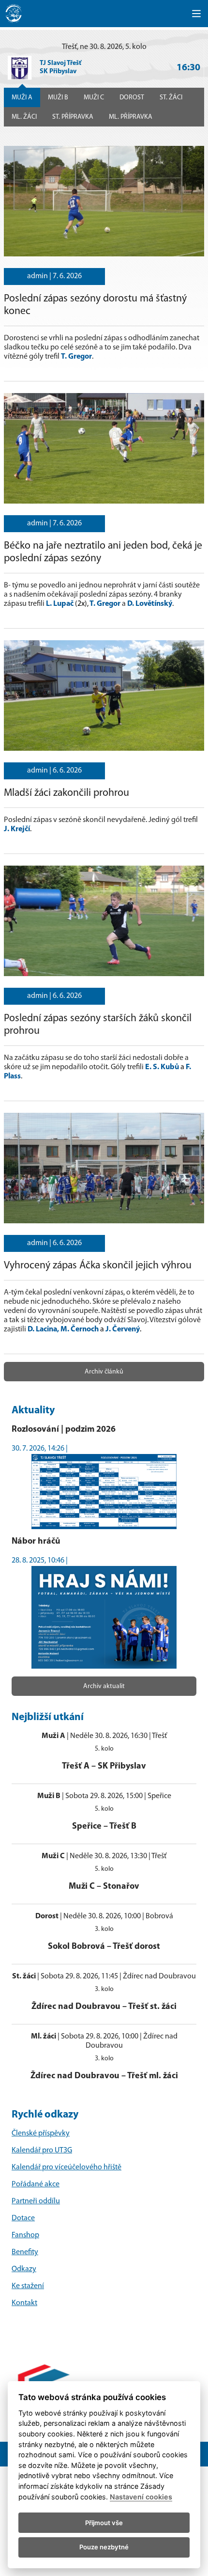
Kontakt (24, 2303)
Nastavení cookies (141, 2497)
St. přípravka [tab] (73, 117)
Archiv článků (104, 1372)
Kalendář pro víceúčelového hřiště (67, 2167)
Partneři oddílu (36, 2201)
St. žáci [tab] (171, 98)
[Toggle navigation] (196, 14)
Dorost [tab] (132, 98)
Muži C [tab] (94, 98)
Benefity (25, 2252)
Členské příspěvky (41, 2133)
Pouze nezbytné (104, 2547)
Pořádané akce (36, 2184)
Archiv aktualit (104, 1686)
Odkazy (24, 2269)
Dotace (23, 2218)
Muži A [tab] (22, 98)
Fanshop (25, 2235)
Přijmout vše (104, 2523)
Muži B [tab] (58, 98)
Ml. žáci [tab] (24, 117)
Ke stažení (28, 2286)
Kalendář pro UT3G (42, 2150)
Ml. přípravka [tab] (131, 117)
